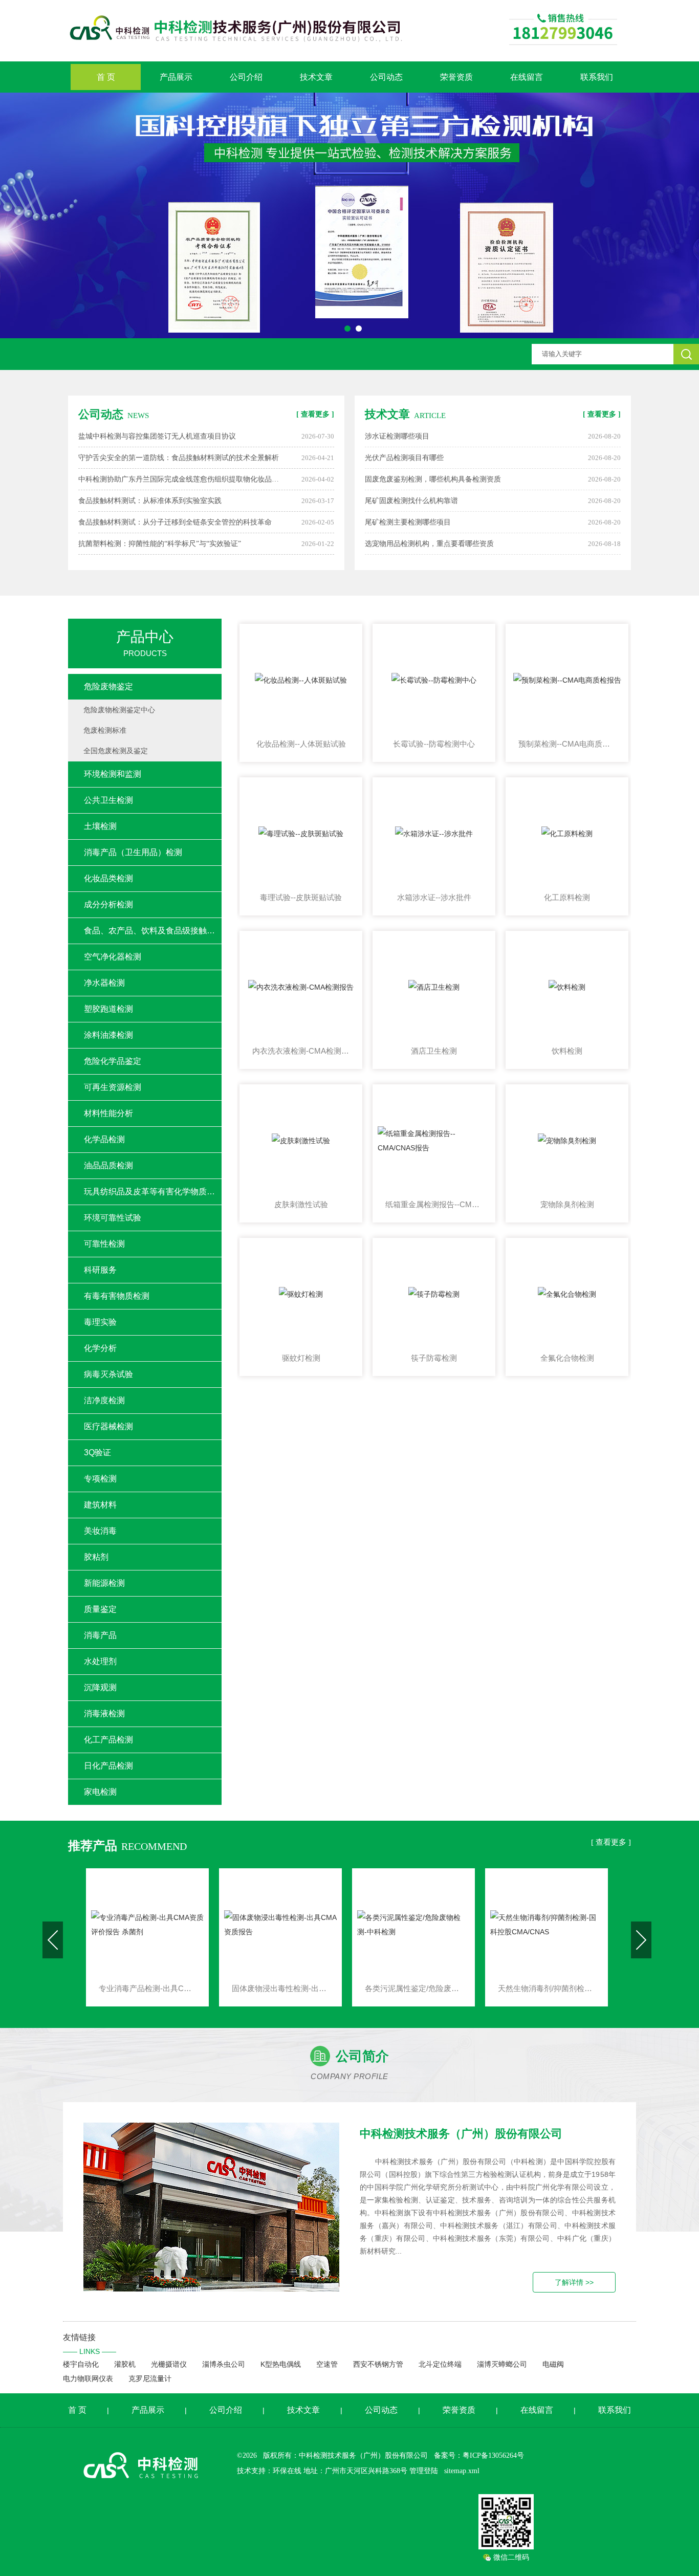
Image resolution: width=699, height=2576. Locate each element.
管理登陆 (424, 2471)
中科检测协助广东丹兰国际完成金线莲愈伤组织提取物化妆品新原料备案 (182, 479)
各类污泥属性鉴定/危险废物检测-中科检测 (280, 1988)
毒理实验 (100, 1322)
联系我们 (597, 77)
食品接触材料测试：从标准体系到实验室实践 (150, 501)
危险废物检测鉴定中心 (119, 710)
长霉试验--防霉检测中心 (434, 744)
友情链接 (90, 2344)
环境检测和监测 (113, 774)
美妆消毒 (100, 1531)
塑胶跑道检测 (108, 1009)
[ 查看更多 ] (315, 414)
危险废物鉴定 (108, 686)
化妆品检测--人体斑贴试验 (301, 744)
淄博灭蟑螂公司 (502, 2364)
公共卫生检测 (108, 800)
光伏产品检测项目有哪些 (404, 458)
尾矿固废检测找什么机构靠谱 (411, 501)
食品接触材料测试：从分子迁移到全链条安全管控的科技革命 (175, 522)
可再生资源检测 (113, 1087)
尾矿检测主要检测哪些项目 (408, 522)
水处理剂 (100, 1661)
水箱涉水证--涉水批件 (434, 897)
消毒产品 (100, 1635)
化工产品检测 (108, 1740)
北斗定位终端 (440, 2364)
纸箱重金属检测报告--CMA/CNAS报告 (434, 1204)
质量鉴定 (100, 1609)
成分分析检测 (108, 904)
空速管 (327, 2364)
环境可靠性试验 (113, 1218)
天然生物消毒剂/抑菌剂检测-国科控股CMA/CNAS (413, 1988)
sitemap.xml (462, 2471)
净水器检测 (104, 983)
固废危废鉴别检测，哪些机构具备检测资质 (433, 479)
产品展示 (176, 77)
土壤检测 (100, 826)
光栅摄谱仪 (169, 2364)
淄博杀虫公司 (224, 2364)
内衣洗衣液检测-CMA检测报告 (301, 1051)
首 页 (106, 77)
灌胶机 (125, 2364)
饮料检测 (567, 1051)
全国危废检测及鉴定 (116, 751)
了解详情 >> (574, 2282)
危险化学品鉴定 (113, 1061)
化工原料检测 (567, 897)
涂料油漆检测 (108, 1035)
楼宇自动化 (81, 2364)
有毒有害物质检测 (117, 1296)
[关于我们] (211, 2207)
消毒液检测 (104, 1713)
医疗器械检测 (108, 1426)
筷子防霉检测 (434, 1358)
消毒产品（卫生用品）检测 (133, 852)
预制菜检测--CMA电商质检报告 (567, 744)
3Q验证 (97, 1453)
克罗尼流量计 (150, 2378)
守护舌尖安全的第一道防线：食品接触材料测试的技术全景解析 (179, 458)
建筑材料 (100, 1505)
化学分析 (100, 1348)
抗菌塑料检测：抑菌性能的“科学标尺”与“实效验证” (160, 544)
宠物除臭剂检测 (567, 1204)
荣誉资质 (456, 77)
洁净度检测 (104, 1400)
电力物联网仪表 (88, 2378)
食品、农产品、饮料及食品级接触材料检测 (153, 931)
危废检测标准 (105, 730)
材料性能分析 (108, 1113)
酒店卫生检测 (434, 1051)
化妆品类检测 (108, 878)
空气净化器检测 (113, 957)
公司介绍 (246, 77)
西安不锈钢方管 (378, 2364)
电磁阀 (553, 2364)
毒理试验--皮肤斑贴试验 (301, 897)
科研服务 (100, 1270)
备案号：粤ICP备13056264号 (479, 2455)
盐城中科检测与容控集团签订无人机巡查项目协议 (157, 436)
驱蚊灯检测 (301, 1358)
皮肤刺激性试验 (301, 1204)
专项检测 (100, 1479)
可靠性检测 (104, 1244)
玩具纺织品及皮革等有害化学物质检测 (153, 1192)
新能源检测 (104, 1583)
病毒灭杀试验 (108, 1374)
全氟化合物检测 (567, 1358)
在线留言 (527, 77)
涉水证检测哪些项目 (397, 436)
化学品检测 (104, 1139)
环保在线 (287, 2471)
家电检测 (100, 1792)
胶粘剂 (96, 1557)
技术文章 (316, 77)
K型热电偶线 (281, 2364)
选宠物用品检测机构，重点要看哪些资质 (429, 544)
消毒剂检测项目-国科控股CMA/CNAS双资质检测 (547, 1988)
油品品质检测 (108, 1165)
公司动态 (386, 77)
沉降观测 (100, 1687)
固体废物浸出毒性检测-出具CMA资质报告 (147, 1988)
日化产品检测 (108, 1766)
